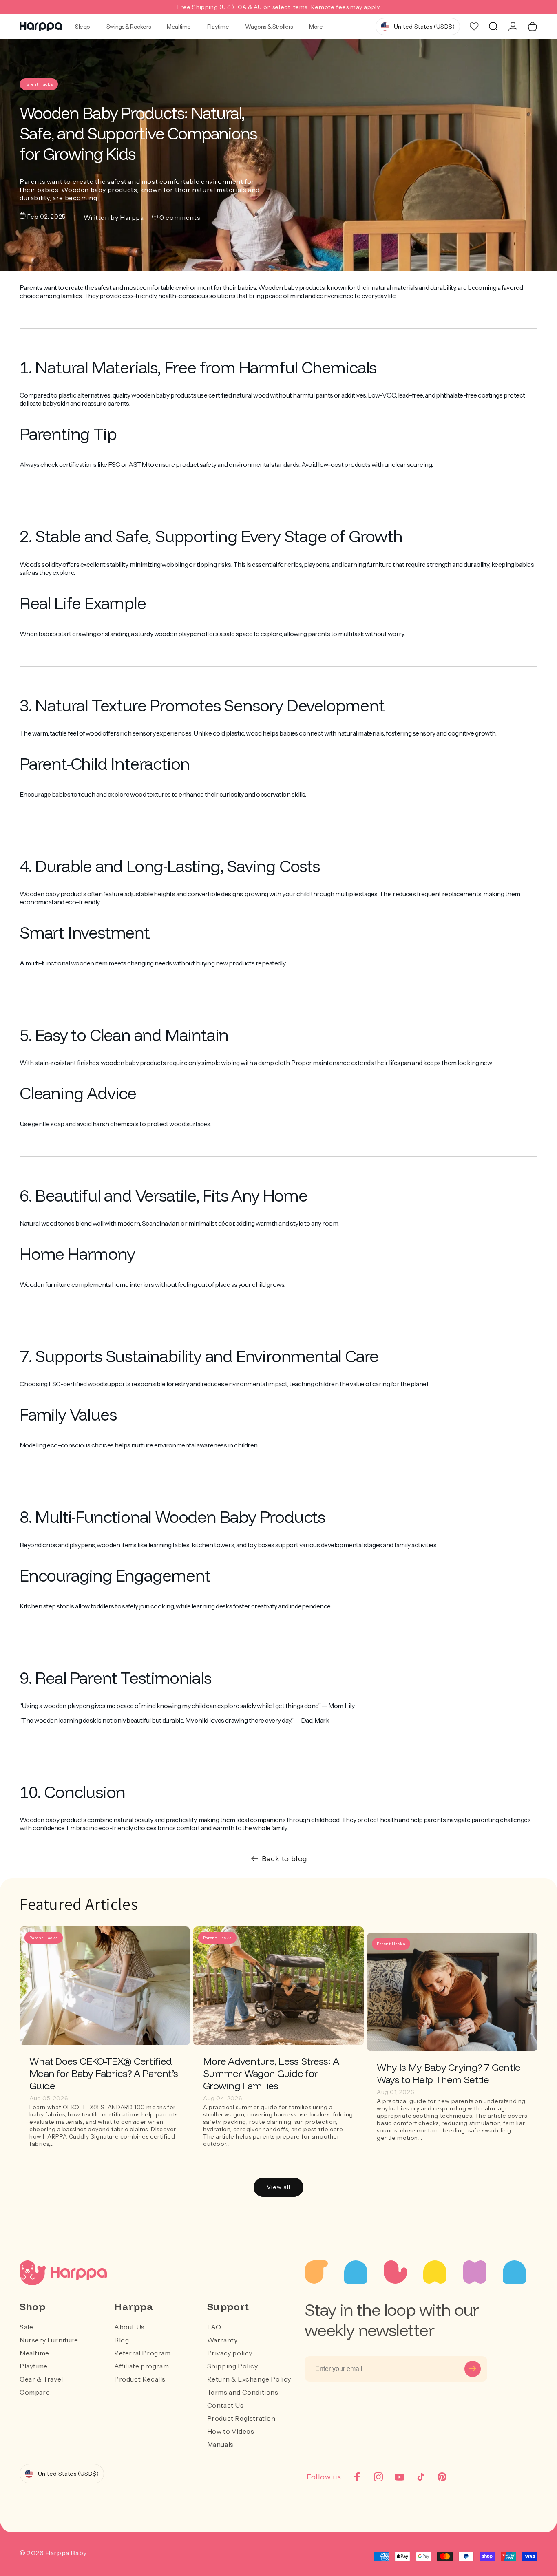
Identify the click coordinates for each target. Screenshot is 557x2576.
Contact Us (225, 2405)
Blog (122, 2340)
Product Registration (241, 2418)
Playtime (218, 27)
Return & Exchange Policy (249, 2379)
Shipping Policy (233, 2366)
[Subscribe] (473, 2369)
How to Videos (231, 2431)
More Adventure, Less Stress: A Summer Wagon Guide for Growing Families (271, 2073)
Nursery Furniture (49, 2340)
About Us (129, 2327)
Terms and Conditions (243, 2392)
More (316, 27)
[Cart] (533, 27)
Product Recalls (140, 2379)
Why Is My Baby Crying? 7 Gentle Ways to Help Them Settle (449, 2073)
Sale (26, 2327)
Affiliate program (141, 2366)
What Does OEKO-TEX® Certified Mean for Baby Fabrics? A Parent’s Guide (104, 2073)
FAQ (214, 2327)
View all (278, 2187)
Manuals (220, 2444)
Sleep (83, 27)
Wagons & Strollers (269, 27)
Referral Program (143, 2353)
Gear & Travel (41, 2379)
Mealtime (179, 27)
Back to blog (285, 1859)
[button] (493, 27)
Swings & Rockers (128, 27)
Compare (35, 2392)
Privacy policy (230, 2353)
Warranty (222, 2340)
